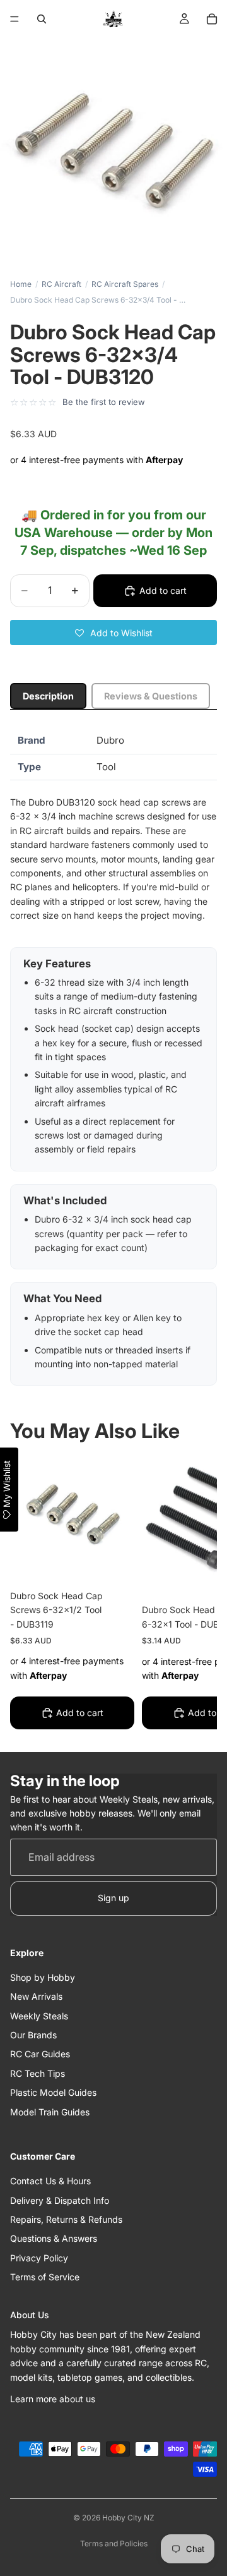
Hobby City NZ (128, 2518)
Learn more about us (53, 2399)
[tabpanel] (113, 1057)
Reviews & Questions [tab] (151, 696)
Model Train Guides (50, 2112)
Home (21, 284)
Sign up (113, 1898)
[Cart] (212, 19)
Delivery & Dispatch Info (60, 2200)
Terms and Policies (114, 2543)
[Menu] (15, 19)
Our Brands (33, 2035)
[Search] (42, 19)
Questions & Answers (54, 2238)
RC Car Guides (40, 2054)
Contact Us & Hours (50, 2181)
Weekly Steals (39, 2016)
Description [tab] (48, 696)
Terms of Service (45, 2277)
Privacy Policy (39, 2258)
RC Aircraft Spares (125, 284)
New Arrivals (36, 1996)
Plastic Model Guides (53, 2092)
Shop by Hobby (43, 1977)
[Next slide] (193, 1595)
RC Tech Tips (38, 2073)
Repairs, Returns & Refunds (66, 2219)
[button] (113, 632)
